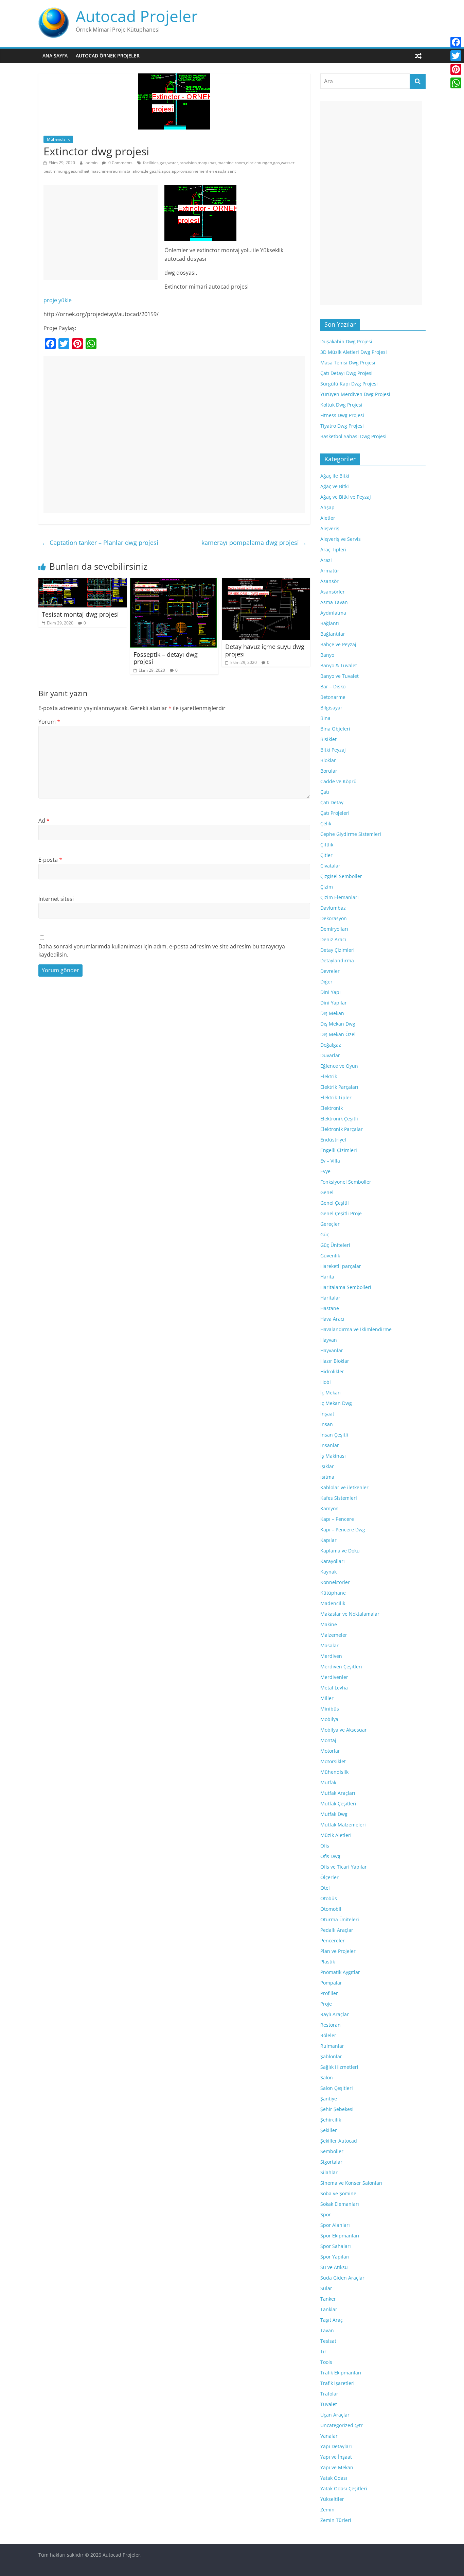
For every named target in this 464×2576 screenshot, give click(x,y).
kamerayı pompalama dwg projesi (254, 543)
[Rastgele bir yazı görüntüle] (418, 56)
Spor (326, 2214)
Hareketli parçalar (341, 1266)
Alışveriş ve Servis (341, 539)
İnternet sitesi (56, 899)
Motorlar (330, 1751)
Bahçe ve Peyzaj (338, 644)
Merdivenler (334, 1677)
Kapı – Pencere (337, 1519)
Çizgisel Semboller (341, 876)
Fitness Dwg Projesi (342, 415)
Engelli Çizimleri (339, 1150)
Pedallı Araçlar (337, 1930)
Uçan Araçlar (335, 2415)
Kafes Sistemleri (339, 1498)
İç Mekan (331, 1393)
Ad (44, 821)
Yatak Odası (334, 2478)
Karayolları (333, 1561)
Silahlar (329, 2172)
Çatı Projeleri (335, 813)
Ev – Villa (330, 1161)
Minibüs (330, 1709)
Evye (325, 1171)
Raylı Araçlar (335, 2014)
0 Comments (120, 163)
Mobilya (329, 1719)
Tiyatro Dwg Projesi (342, 426)
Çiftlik (327, 845)
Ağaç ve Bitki (335, 486)
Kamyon (329, 1508)
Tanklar (329, 2309)
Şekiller (329, 2130)
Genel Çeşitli (335, 1203)
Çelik (326, 823)
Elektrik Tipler (336, 1097)
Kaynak (328, 1572)
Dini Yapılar (334, 1003)
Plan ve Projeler (338, 1951)
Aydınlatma (333, 613)
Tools (326, 2362)
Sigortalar (331, 2162)
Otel (325, 1888)
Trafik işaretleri (337, 2383)
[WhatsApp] (456, 83)
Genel (327, 1192)
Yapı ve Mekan (337, 2467)
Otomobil (331, 1909)
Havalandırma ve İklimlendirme (356, 1329)
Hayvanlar (332, 1350)
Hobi (326, 1382)
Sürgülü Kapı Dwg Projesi (349, 384)
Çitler (326, 855)
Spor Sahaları (336, 2246)
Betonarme (333, 697)
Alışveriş (330, 528)
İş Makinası (333, 1456)
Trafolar (329, 2394)
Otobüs (329, 1898)
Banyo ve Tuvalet (340, 676)
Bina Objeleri (335, 729)
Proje (326, 2004)
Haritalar (330, 1298)
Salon (327, 2077)
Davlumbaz (333, 908)
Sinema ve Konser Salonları (351, 2183)
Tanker (328, 2299)
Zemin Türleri (336, 2520)
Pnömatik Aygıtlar (340, 1972)
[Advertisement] (101, 233)
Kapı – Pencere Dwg (343, 1530)
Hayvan (329, 1340)
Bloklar (328, 760)
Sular (326, 2288)
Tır (323, 2351)
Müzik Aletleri (336, 1835)
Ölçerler (329, 1877)
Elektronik (332, 1108)
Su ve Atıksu (334, 2267)
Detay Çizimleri (337, 950)
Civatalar (330, 866)
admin (92, 163)
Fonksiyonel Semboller (346, 1182)
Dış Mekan (332, 1013)
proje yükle (58, 300)
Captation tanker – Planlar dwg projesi (100, 543)
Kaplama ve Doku (340, 1551)
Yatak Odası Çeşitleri (344, 2488)
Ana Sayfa (55, 56)
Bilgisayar (331, 708)
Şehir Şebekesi (337, 2109)
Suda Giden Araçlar (342, 2278)
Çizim (327, 887)
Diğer (326, 982)
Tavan (327, 2330)
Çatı (325, 792)
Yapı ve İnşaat (336, 2457)
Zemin (327, 2510)
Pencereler (333, 1940)
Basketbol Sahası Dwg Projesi (353, 436)
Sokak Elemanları (340, 2204)
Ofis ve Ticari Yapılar (344, 1867)
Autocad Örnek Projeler (108, 56)
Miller (327, 1698)
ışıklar (327, 1466)
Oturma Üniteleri (340, 1919)
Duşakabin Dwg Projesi (346, 341)
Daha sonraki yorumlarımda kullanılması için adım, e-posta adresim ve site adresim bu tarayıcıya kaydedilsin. (162, 950)
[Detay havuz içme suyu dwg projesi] (266, 582)
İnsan (327, 1424)
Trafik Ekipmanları (341, 2373)
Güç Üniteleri (335, 1245)
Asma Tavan (334, 602)
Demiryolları (334, 929)
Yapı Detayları (336, 2446)
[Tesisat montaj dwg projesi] (83, 582)
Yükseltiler (332, 2499)
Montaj (328, 1740)
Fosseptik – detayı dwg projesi (166, 658)
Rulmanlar (332, 2046)
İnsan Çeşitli (334, 1435)
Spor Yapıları (335, 2257)
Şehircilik (331, 2120)
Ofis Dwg (330, 1856)
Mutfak (328, 1782)
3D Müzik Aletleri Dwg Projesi (354, 352)
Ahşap (327, 507)
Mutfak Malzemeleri (343, 1825)
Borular (329, 771)
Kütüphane (333, 1593)
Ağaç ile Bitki (335, 476)
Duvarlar (330, 1055)
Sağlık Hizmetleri (339, 2067)
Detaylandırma (337, 960)
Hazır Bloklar (335, 1361)
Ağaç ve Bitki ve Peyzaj (346, 497)
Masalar (329, 1645)
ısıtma (327, 1477)
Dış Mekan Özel (338, 1034)
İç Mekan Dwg (336, 1403)
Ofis (325, 1846)
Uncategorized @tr (342, 2425)
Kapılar (328, 1540)
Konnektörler (335, 1582)
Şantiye (329, 2099)
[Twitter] (456, 56)
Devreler (330, 971)
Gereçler (330, 1224)
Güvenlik (330, 1256)
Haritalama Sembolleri (346, 1287)
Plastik (328, 1962)
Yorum (49, 722)
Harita (327, 1277)
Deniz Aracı (333, 939)
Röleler (328, 2035)
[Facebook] (456, 42)
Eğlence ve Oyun (339, 1066)
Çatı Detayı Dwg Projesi (346, 373)
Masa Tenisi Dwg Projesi (348, 363)
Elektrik (329, 1076)
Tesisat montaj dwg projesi (80, 614)
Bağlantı (330, 623)
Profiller (329, 1993)
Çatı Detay (332, 802)
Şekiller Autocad (339, 2141)
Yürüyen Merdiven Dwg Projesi (355, 394)
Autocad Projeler (137, 16)
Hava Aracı (332, 1319)
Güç (325, 1234)
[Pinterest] (456, 69)
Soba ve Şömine (338, 2193)
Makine (329, 1624)
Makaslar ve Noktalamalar (350, 1614)
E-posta (50, 860)
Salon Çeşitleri (337, 2088)
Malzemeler (334, 1635)
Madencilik (333, 1603)
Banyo (327, 655)
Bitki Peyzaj (333, 750)
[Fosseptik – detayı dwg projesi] (173, 582)
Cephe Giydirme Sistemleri (351, 834)
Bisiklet (328, 739)
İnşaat (327, 1414)
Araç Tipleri (333, 549)
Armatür (330, 571)
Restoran (331, 2025)
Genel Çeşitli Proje (341, 1213)
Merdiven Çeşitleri (341, 1667)
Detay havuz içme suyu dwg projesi (265, 650)
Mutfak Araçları (338, 1793)
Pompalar (331, 1983)
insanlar (330, 1445)
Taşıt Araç (332, 2320)
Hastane (330, 1308)
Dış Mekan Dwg (338, 1024)
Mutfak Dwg (334, 1814)
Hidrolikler (332, 1371)
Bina (325, 718)
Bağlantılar (333, 634)
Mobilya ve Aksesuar (344, 1730)
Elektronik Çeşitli (339, 1119)
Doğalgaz (331, 1045)
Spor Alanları (335, 2225)
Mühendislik (58, 139)
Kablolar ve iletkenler (344, 1487)
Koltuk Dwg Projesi (341, 405)
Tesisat (328, 2341)
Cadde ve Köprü (338, 781)
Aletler (328, 518)
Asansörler (333, 592)
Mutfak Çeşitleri (338, 1804)
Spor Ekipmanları (340, 2236)
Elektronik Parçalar (342, 1129)
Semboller (332, 2151)
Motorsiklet (333, 1761)
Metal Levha (334, 1688)
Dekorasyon (334, 918)
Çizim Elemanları (340, 897)
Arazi (326, 560)
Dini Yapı (331, 992)
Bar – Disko (333, 686)
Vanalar (329, 2436)
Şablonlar (331, 2056)
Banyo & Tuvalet (339, 665)
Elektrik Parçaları (339, 1087)
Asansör (329, 581)
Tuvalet (329, 2404)
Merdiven (331, 1656)
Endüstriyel (333, 1140)
